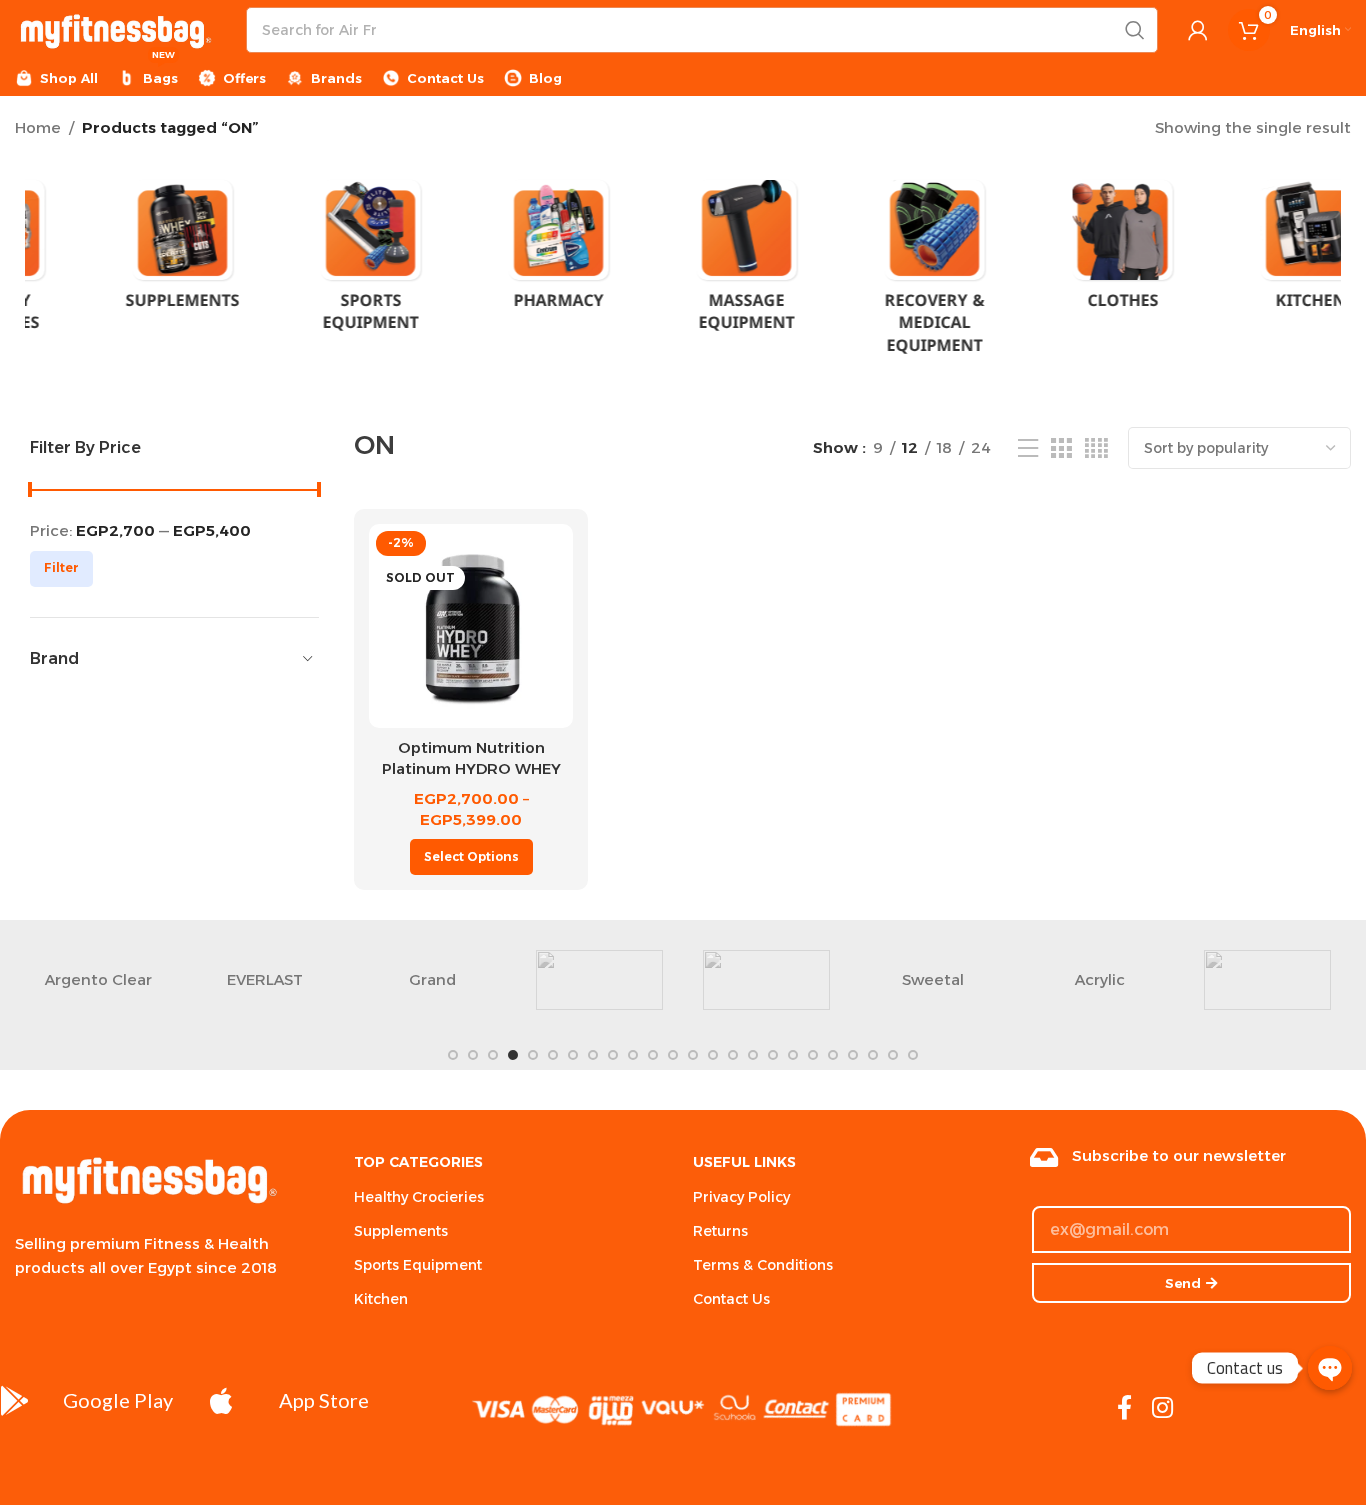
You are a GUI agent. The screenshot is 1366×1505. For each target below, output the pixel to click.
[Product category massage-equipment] (307, 262)
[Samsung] (766, 980)
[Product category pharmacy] (119, 251)
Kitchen (381, 1299)
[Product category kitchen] (871, 251)
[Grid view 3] (1061, 448)
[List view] (1028, 448)
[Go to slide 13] (693, 1055)
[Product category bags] (1059, 249)
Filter (61, 567)
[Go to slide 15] (733, 1055)
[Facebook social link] (1124, 1409)
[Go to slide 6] (553, 1055)
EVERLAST (265, 979)
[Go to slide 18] (793, 1055)
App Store (324, 1400)
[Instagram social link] (1162, 1409)
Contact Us (731, 1299)
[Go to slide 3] (493, 1055)
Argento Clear (98, 979)
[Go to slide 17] (773, 1055)
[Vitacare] (1267, 980)
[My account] (1198, 30)
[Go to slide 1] (453, 1055)
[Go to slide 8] (593, 1055)
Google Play (118, 1400)
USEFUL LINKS (744, 1162)
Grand (432, 979)
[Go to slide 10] (633, 1055)
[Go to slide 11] (653, 1055)
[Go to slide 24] (913, 1055)
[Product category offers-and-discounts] (1247, 262)
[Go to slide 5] (533, 1055)
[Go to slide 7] (573, 1055)
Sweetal (933, 979)
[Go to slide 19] (813, 1055)
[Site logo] (115, 28)
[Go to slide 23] (893, 1055)
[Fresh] (599, 980)
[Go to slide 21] (853, 1055)
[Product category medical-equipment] (495, 273)
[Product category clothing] (683, 251)
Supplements (401, 1231)
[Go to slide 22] (873, 1055)
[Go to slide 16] (753, 1055)
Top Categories (418, 1162)
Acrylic (1100, 979)
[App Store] (221, 1401)
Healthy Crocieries (419, 1197)
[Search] (1135, 30)
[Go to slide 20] (833, 1055)
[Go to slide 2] (473, 1055)
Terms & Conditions (763, 1265)
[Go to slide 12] (673, 1055)
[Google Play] (15, 1401)
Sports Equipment (418, 1265)
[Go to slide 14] (713, 1055)
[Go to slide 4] (513, 1055)
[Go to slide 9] (613, 1055)
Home (38, 127)
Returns (720, 1231)
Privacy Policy (741, 1197)
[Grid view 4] (1096, 448)
